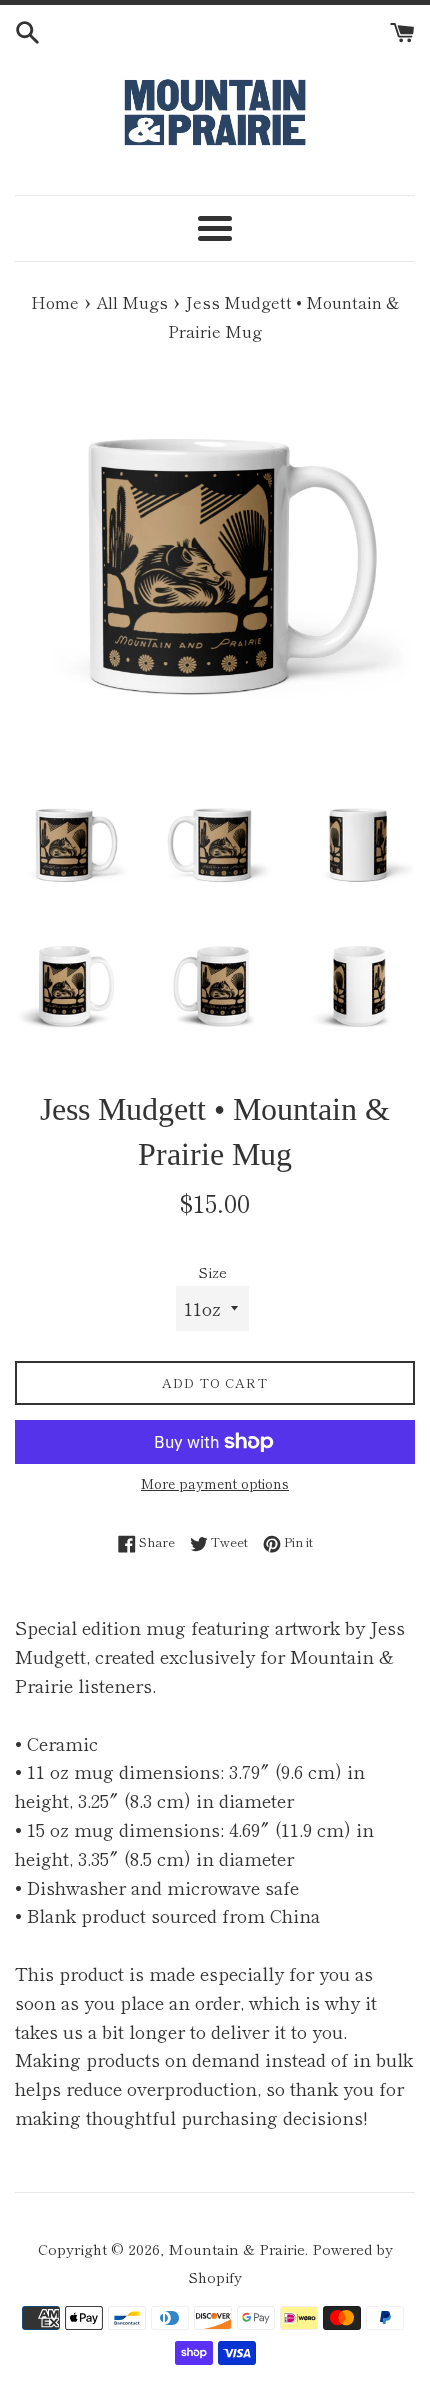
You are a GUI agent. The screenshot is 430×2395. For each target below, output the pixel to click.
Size (212, 1271)
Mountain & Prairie (236, 2248)
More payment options (215, 1483)
